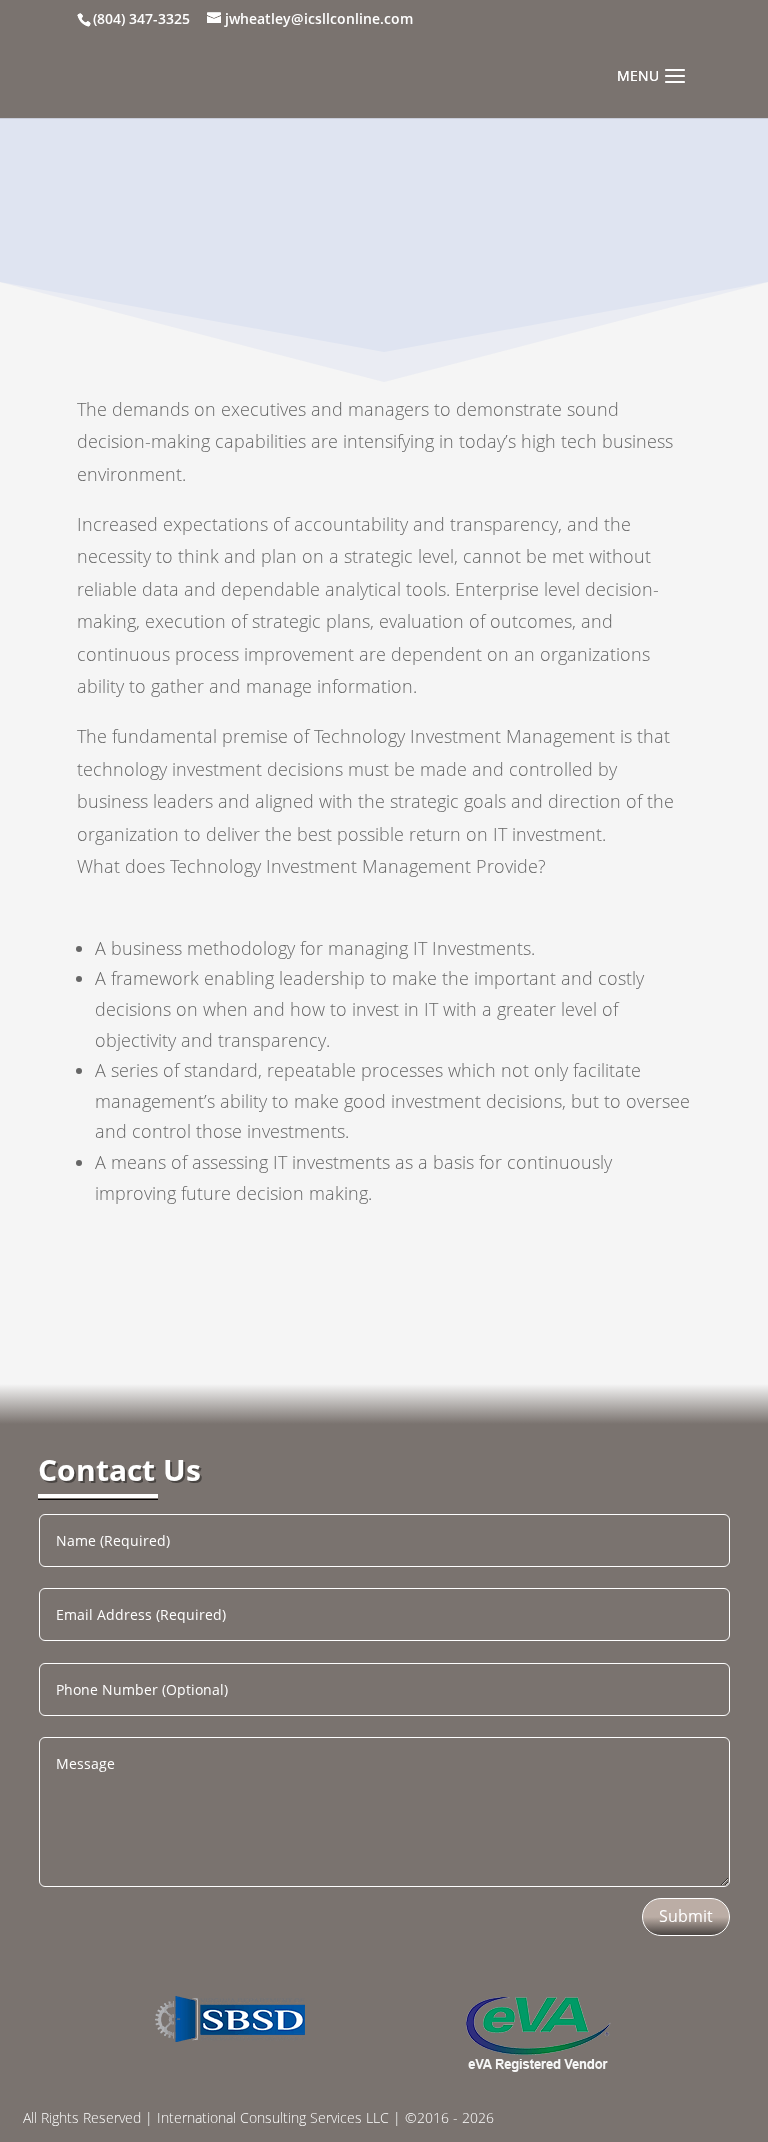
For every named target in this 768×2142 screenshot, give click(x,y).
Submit (686, 1916)
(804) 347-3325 (141, 18)
